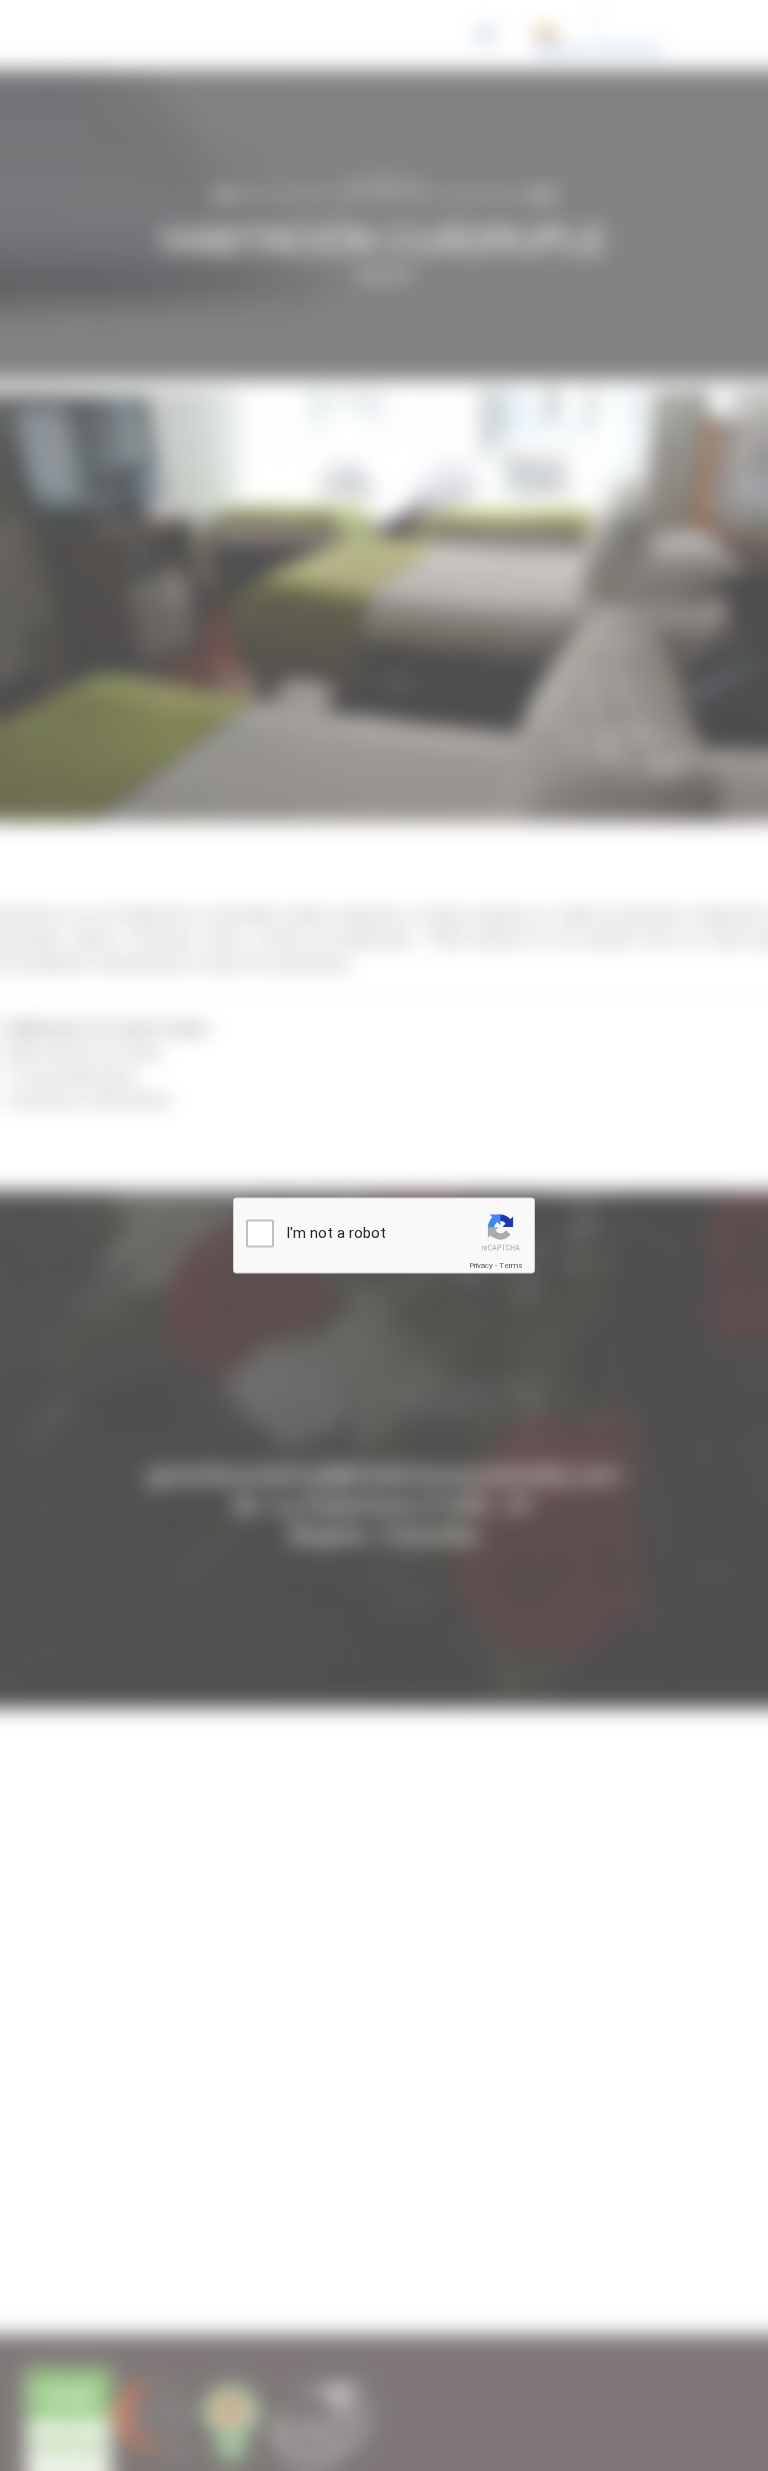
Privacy (481, 1265)
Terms (511, 1265)
